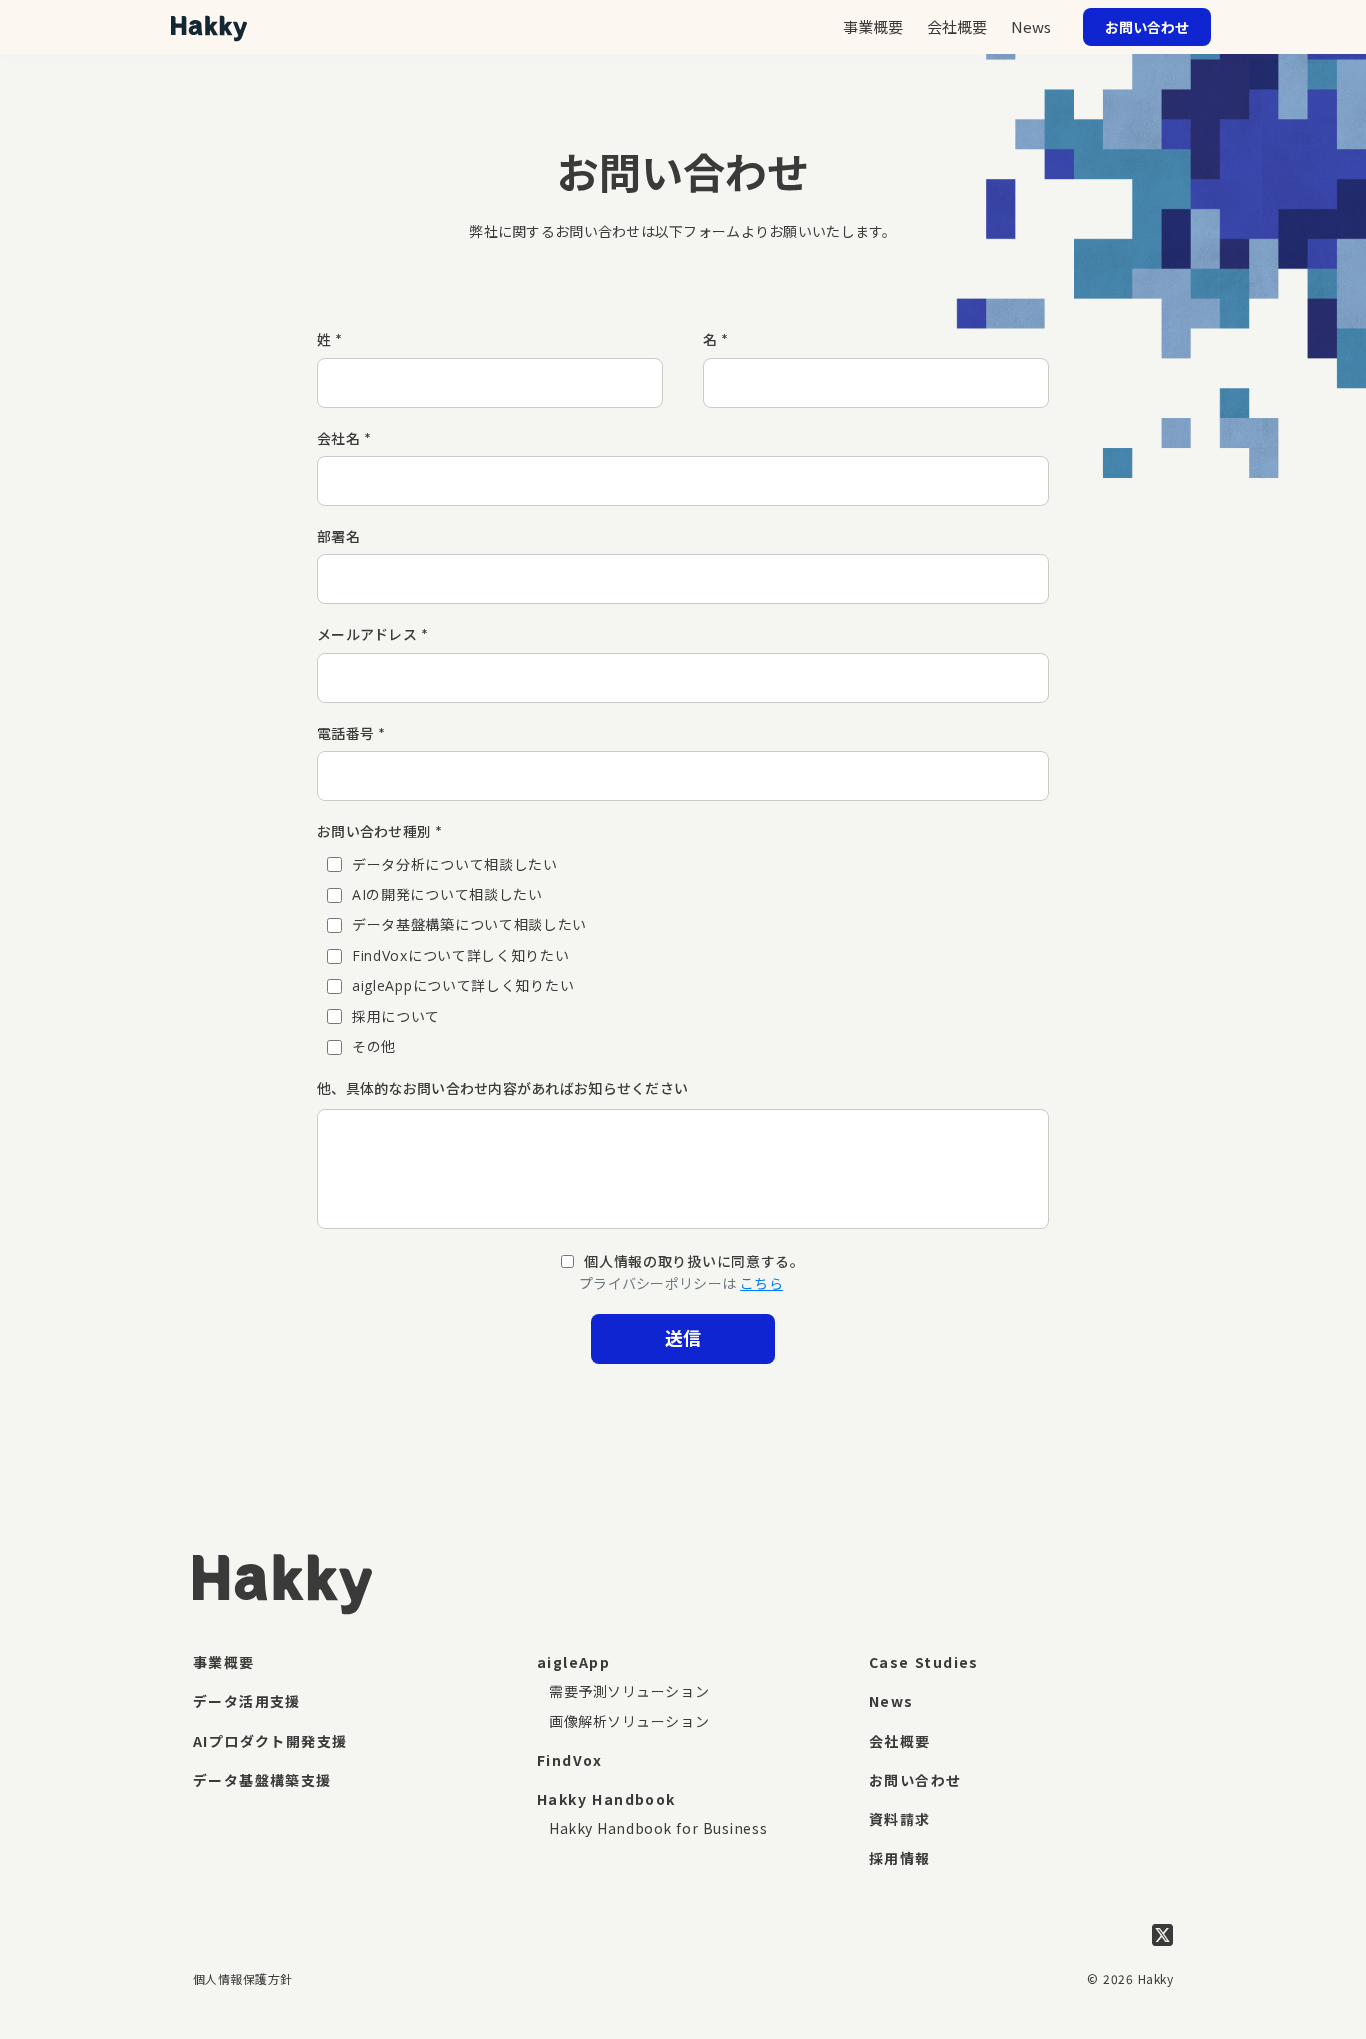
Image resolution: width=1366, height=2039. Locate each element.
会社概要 (900, 1741)
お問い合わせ (915, 1780)
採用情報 (900, 1858)
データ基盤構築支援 (262, 1780)
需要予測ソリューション (629, 1691)
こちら (761, 1283)
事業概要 (224, 1662)
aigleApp (573, 1662)
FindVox (570, 1760)
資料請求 (900, 1819)
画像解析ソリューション (629, 1721)
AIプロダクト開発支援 (270, 1741)
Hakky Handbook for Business (658, 1828)
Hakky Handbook (606, 1799)
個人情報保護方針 (243, 1978)
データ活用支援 (247, 1701)
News (1031, 26)
